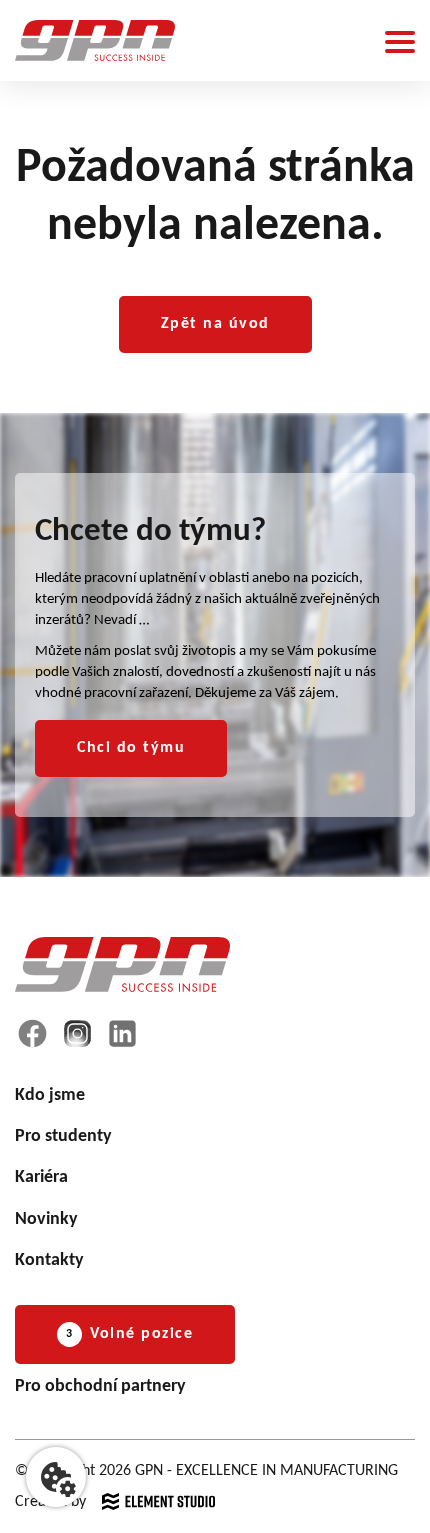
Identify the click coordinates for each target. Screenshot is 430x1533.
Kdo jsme (50, 1095)
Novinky (46, 1219)
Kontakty (49, 1260)
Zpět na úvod (215, 324)
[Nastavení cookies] (56, 1477)
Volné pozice (129, 1334)
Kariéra (41, 1177)
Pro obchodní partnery (100, 1386)
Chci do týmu (131, 748)
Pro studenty (63, 1136)
